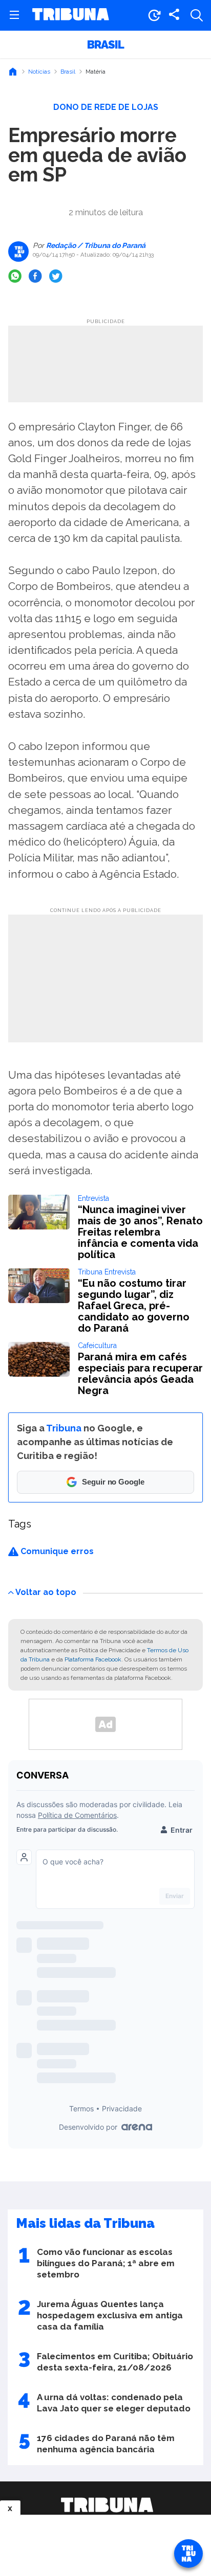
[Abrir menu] (14, 15)
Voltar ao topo (46, 1592)
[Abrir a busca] (197, 15)
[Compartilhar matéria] (174, 15)
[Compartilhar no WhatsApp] (15, 276)
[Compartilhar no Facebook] (35, 276)
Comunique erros (56, 1551)
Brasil (105, 44)
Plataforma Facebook (93, 1659)
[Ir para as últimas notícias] (154, 15)
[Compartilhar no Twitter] (56, 276)
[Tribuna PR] (107, 2505)
